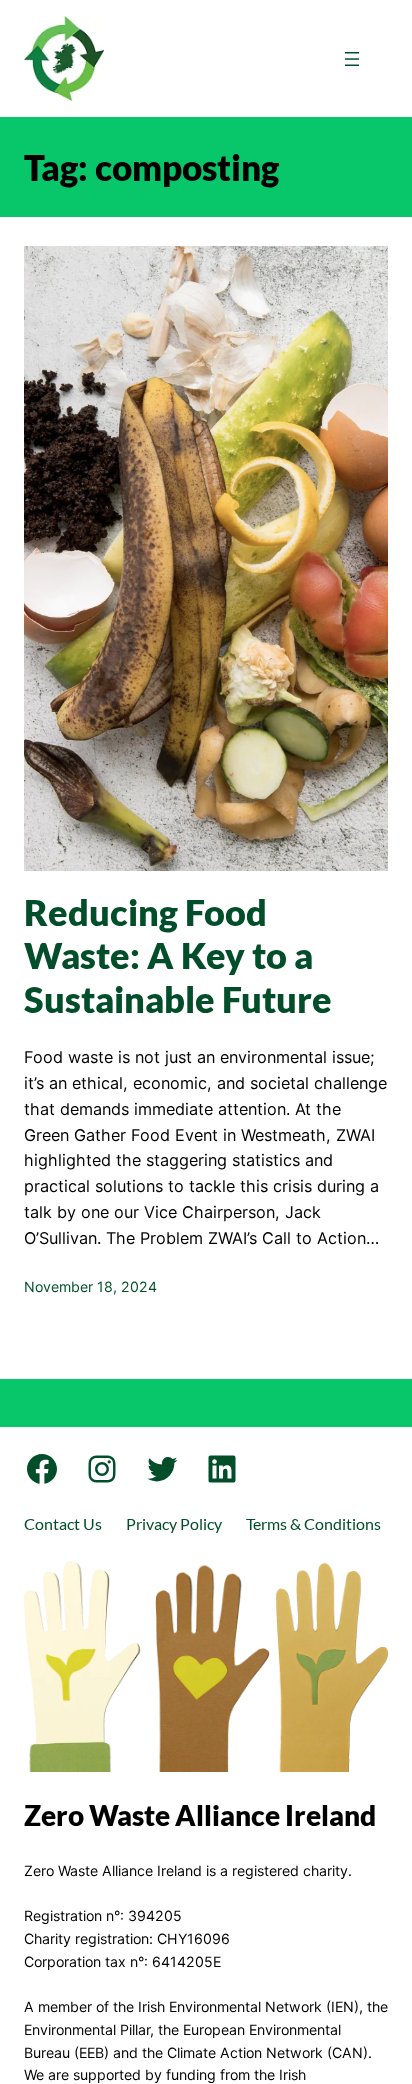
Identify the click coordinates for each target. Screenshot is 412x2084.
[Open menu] (352, 59)
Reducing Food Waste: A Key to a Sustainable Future (178, 955)
